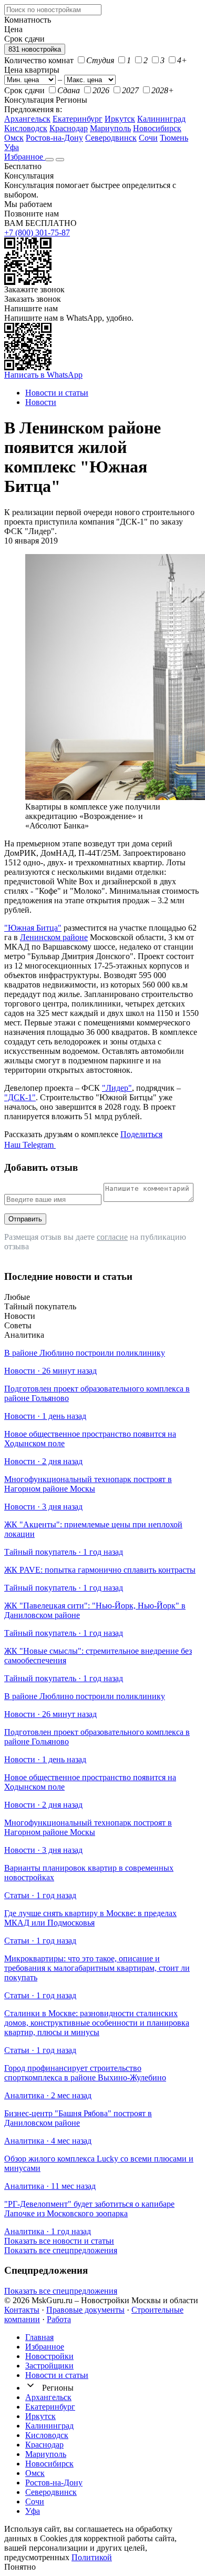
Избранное (25, 157)
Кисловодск (26, 128)
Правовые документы (85, 2310)
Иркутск (120, 119)
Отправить (25, 1219)
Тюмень (174, 138)
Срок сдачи (24, 90)
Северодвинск (111, 138)
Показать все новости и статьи (59, 2241)
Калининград (161, 119)
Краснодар (69, 128)
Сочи (148, 138)
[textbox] (53, 10)
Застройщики (49, 2366)
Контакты (22, 2310)
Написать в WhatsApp (43, 375)
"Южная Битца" (33, 928)
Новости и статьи (57, 2375)
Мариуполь (110, 128)
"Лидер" (117, 1088)
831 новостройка (35, 49)
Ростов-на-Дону (54, 138)
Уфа (12, 147)
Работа (59, 2319)
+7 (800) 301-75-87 (37, 233)
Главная (39, 2337)
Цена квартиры (32, 70)
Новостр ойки (49, 2356)
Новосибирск (157, 128)
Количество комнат (39, 60)
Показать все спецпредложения (61, 2250)
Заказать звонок (33, 299)
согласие (112, 1237)
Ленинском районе (54, 937)
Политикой (92, 2557)
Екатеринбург (78, 119)
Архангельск (27, 119)
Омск (14, 138)
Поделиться (141, 1134)
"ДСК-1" (20, 1097)
